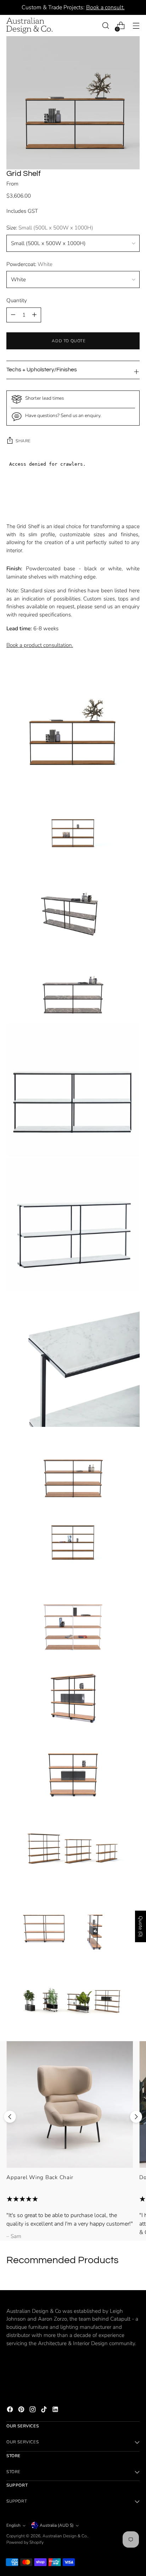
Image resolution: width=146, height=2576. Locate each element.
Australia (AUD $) (57, 2525)
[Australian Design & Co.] (29, 26)
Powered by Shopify (25, 2542)
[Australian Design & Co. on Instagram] (33, 2411)
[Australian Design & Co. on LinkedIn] (56, 2411)
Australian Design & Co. (65, 2536)
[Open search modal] (105, 26)
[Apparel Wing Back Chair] (70, 2104)
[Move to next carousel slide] (136, 2117)
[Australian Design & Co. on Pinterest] (22, 2411)
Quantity (17, 300)
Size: (50, 228)
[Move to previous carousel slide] (10, 2117)
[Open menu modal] (136, 26)
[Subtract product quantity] (34, 315)
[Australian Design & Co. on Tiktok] (45, 2411)
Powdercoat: (29, 264)
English (13, 2525)
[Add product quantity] (13, 315)
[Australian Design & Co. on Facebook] (11, 2411)
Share (23, 441)
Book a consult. (105, 7)
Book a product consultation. (40, 645)
